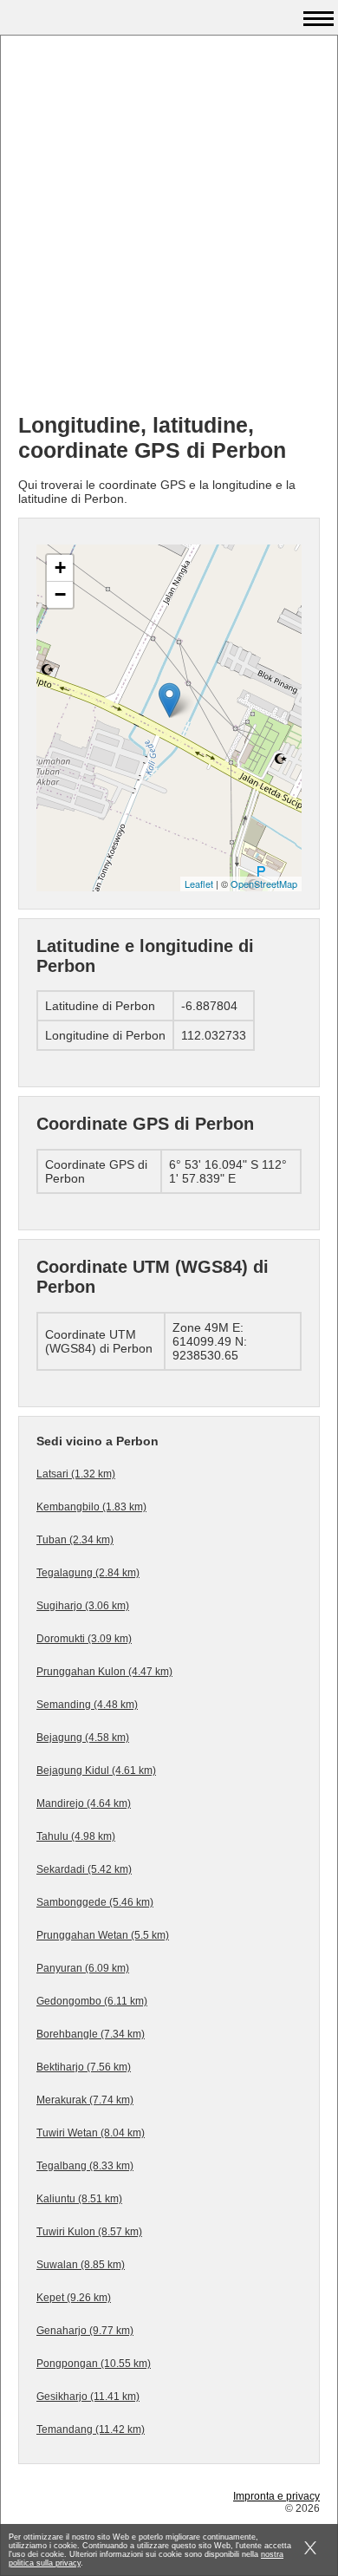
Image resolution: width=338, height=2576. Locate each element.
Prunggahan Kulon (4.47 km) (104, 1672)
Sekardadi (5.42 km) (84, 1869)
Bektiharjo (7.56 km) (84, 2067)
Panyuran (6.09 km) (83, 1968)
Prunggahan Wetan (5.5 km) (103, 1935)
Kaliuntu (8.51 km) (79, 2199)
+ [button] (60, 567)
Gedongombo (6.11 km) (92, 2001)
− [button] (60, 594)
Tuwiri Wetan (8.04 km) (91, 2133)
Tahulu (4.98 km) (76, 1836)
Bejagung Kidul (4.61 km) (96, 1771)
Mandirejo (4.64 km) (84, 1803)
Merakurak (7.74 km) (85, 2100)
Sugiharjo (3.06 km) (83, 1606)
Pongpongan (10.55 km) (94, 2364)
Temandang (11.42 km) (91, 2429)
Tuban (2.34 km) (75, 1540)
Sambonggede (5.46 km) (95, 1902)
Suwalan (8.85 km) (81, 2265)
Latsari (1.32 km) (76, 1474)
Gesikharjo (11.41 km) (88, 2397)
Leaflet (199, 884)
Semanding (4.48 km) (87, 1705)
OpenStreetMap (264, 884)
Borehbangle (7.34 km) (91, 2034)
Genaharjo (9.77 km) (85, 2331)
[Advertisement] (169, 231)
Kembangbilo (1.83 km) (91, 1507)
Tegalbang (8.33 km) (85, 2166)
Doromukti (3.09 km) (84, 1639)
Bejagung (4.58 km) (83, 1738)
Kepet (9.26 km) (74, 2298)
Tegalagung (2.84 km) (88, 1573)
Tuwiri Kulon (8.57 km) (89, 2232)
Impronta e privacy (276, 2496)
